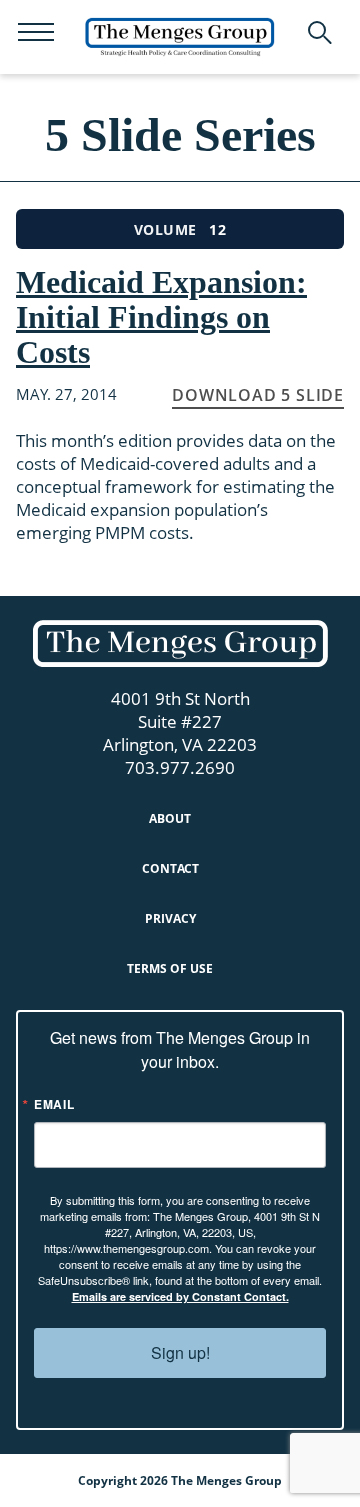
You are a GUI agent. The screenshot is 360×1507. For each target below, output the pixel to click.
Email (54, 1104)
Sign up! (180, 1352)
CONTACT (170, 868)
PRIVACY (170, 918)
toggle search (320, 33)
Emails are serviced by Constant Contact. (180, 1296)
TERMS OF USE (170, 968)
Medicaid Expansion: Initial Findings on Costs (161, 317)
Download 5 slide (258, 395)
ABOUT (170, 818)
